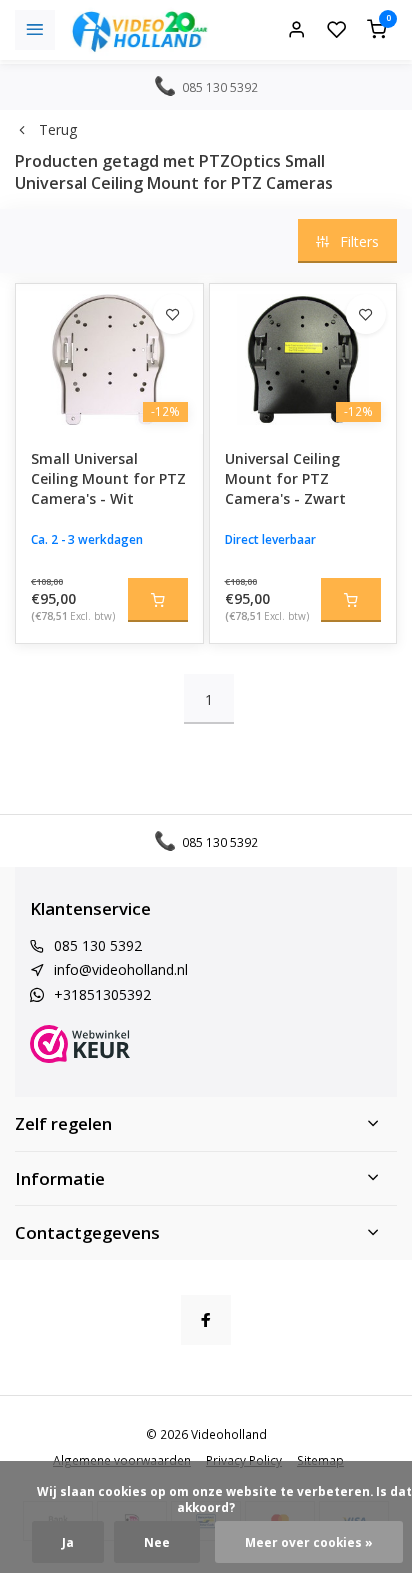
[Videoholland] (140, 30)
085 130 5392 (98, 945)
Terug (58, 129)
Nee (157, 1542)
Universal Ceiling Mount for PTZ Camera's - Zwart (285, 478)
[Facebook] (206, 1320)
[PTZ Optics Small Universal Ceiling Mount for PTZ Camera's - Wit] (109, 359)
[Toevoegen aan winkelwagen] (158, 600)
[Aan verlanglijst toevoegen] (173, 314)
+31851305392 (102, 994)
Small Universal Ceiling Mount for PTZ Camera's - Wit (108, 478)
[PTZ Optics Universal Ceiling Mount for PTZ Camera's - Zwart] (303, 359)
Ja (68, 1542)
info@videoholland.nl (121, 969)
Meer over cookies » (309, 1542)
